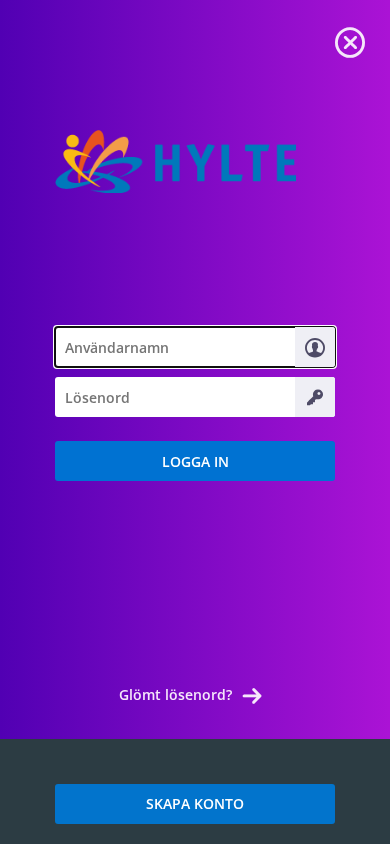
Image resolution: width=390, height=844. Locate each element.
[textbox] (195, 347)
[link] (350, 40)
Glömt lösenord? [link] (175, 694)
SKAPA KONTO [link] (195, 803)
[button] (195, 461)
